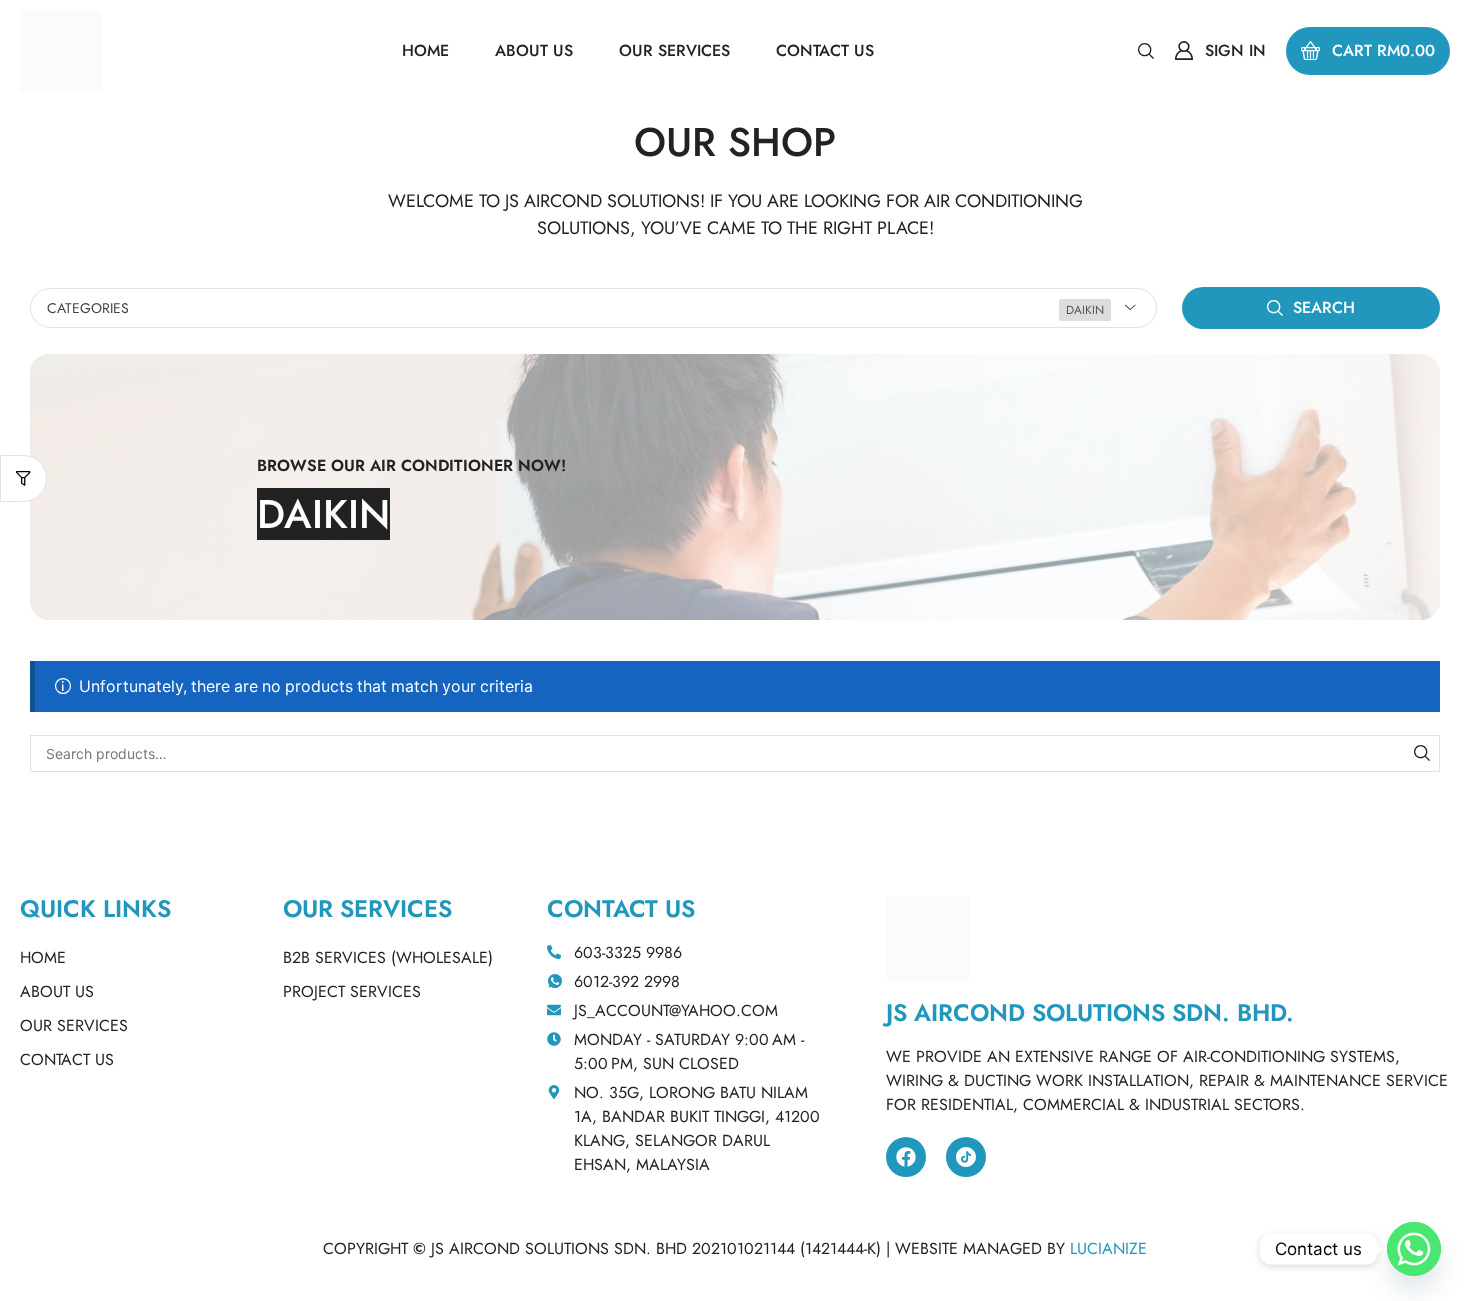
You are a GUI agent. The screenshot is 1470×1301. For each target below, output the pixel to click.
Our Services (74, 1025)
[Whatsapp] (1414, 1249)
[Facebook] (906, 1157)
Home (43, 957)
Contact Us (67, 1059)
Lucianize (1108, 1248)
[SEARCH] (1421, 753)
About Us (57, 991)
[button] (1146, 49)
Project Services (352, 991)
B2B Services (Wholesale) (388, 957)
